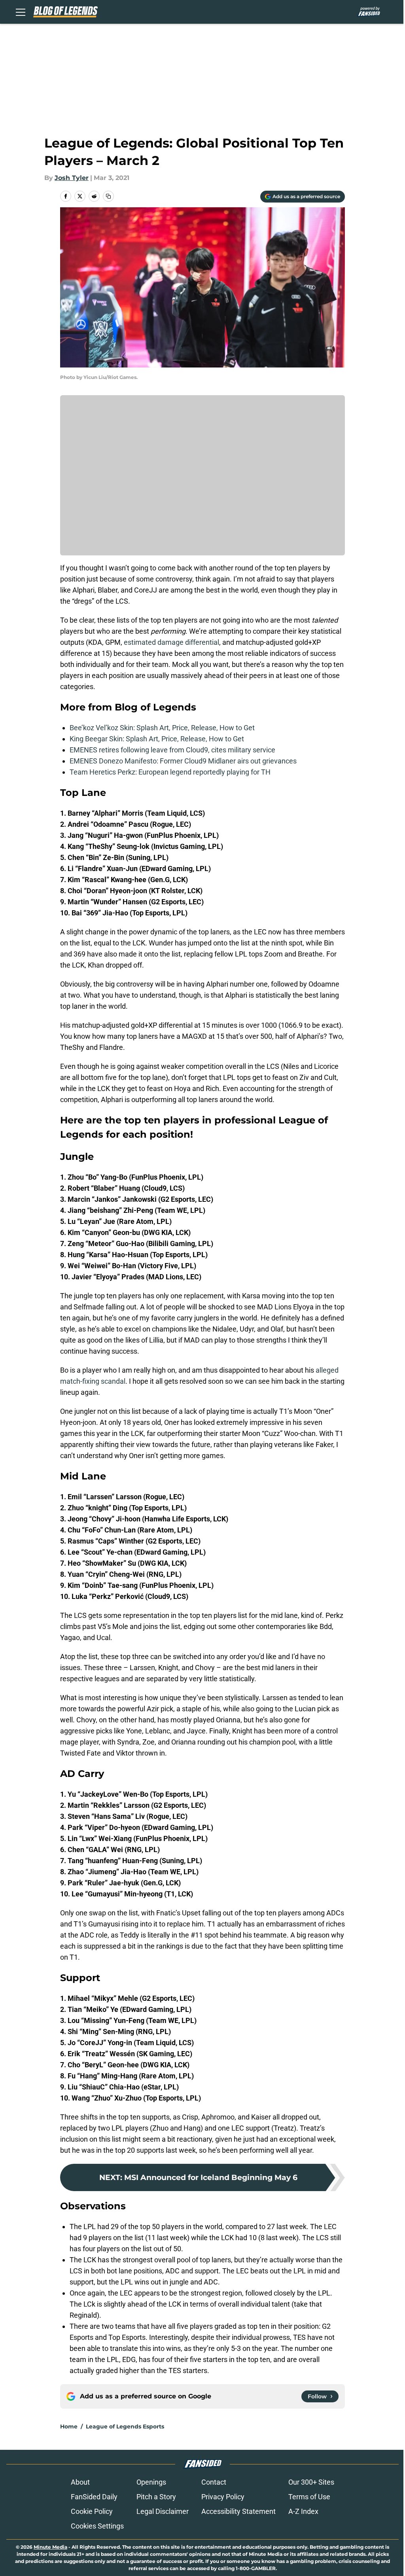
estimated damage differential (171, 642)
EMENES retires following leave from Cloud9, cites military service (172, 750)
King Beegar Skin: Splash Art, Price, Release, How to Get (157, 739)
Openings (151, 2482)
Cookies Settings (97, 2526)
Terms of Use (309, 2497)
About (80, 2482)
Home (69, 2426)
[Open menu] (21, 12)
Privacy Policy (223, 2497)
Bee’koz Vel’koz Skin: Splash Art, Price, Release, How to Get (162, 728)
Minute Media (50, 2547)
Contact (214, 2482)
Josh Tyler (72, 178)
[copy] (108, 196)
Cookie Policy (92, 2511)
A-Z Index (303, 2511)
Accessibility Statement (238, 2511)
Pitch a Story (156, 2497)
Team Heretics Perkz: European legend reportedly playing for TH (170, 772)
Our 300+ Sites (311, 2482)
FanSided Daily (94, 2497)
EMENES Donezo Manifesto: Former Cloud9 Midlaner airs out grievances (183, 761)
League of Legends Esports (125, 2426)
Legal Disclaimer (163, 2511)
